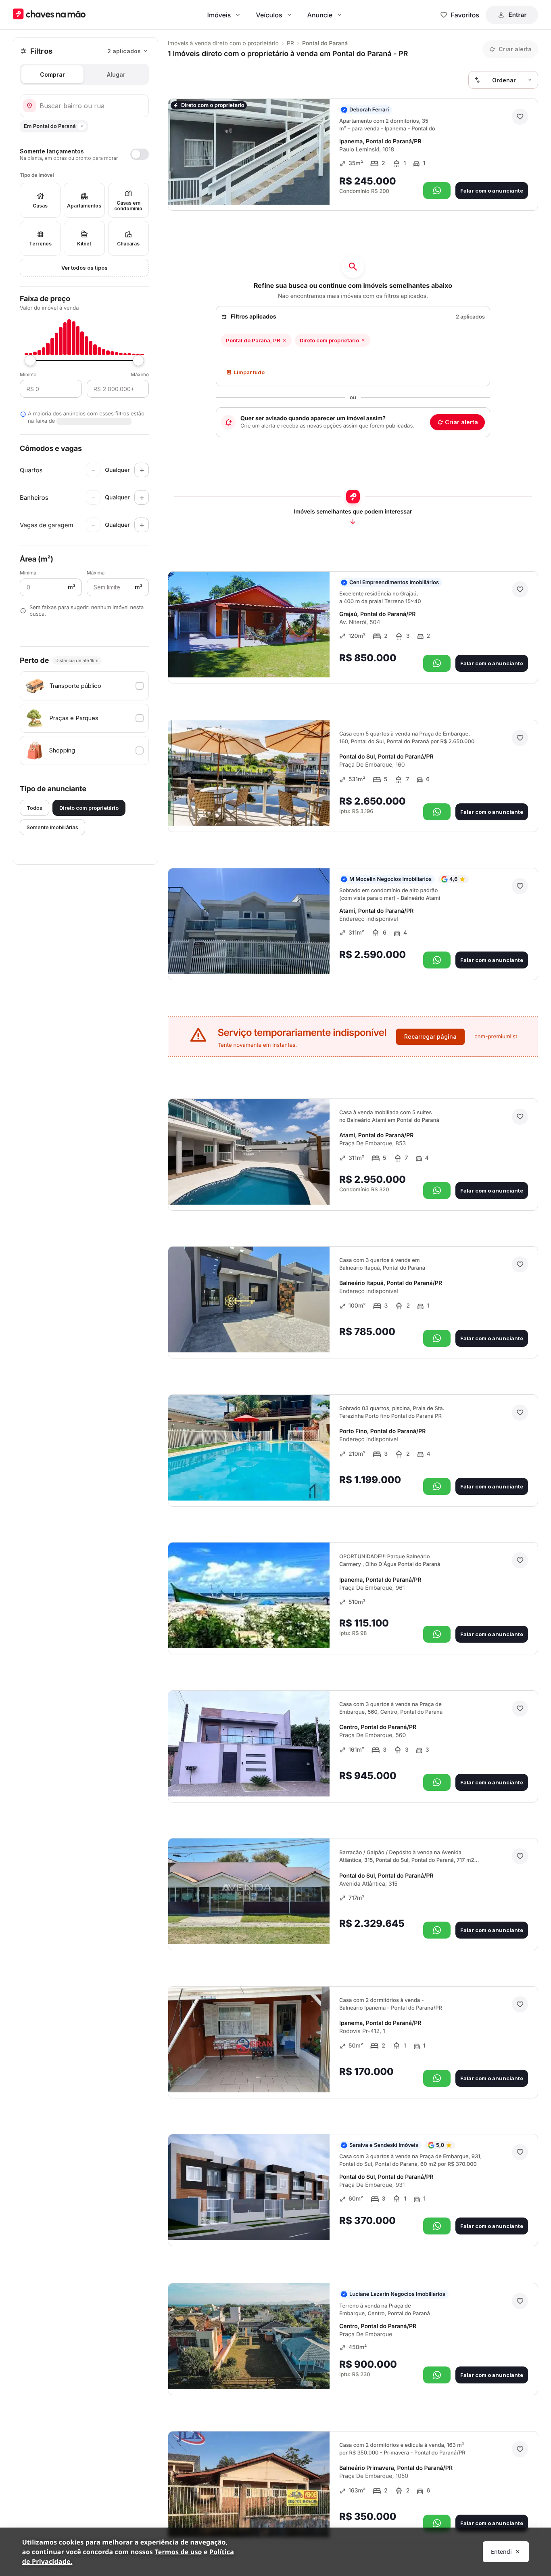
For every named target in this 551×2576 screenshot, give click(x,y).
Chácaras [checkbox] (128, 244)
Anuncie (320, 15)
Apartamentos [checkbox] (84, 206)
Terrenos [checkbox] (40, 244)
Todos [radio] (34, 808)
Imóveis (219, 15)
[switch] (84, 154)
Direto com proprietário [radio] (89, 808)
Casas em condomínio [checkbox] (128, 206)
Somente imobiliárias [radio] (52, 827)
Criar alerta (461, 422)
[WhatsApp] (437, 191)
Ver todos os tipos (85, 268)
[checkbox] (84, 686)
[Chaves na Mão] (49, 15)
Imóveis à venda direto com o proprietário (223, 43)
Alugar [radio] (116, 74)
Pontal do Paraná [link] (325, 43)
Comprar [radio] (52, 74)
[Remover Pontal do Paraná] (82, 126)
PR (290, 43)
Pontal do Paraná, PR (253, 340)
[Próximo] (316, 187)
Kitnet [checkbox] (84, 244)
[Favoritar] (520, 117)
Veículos (269, 15)
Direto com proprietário (329, 340)
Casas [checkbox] (40, 206)
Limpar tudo (249, 372)
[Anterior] (301, 187)
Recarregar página (430, 1036)
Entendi (501, 2552)
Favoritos (465, 15)
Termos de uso (178, 2552)
